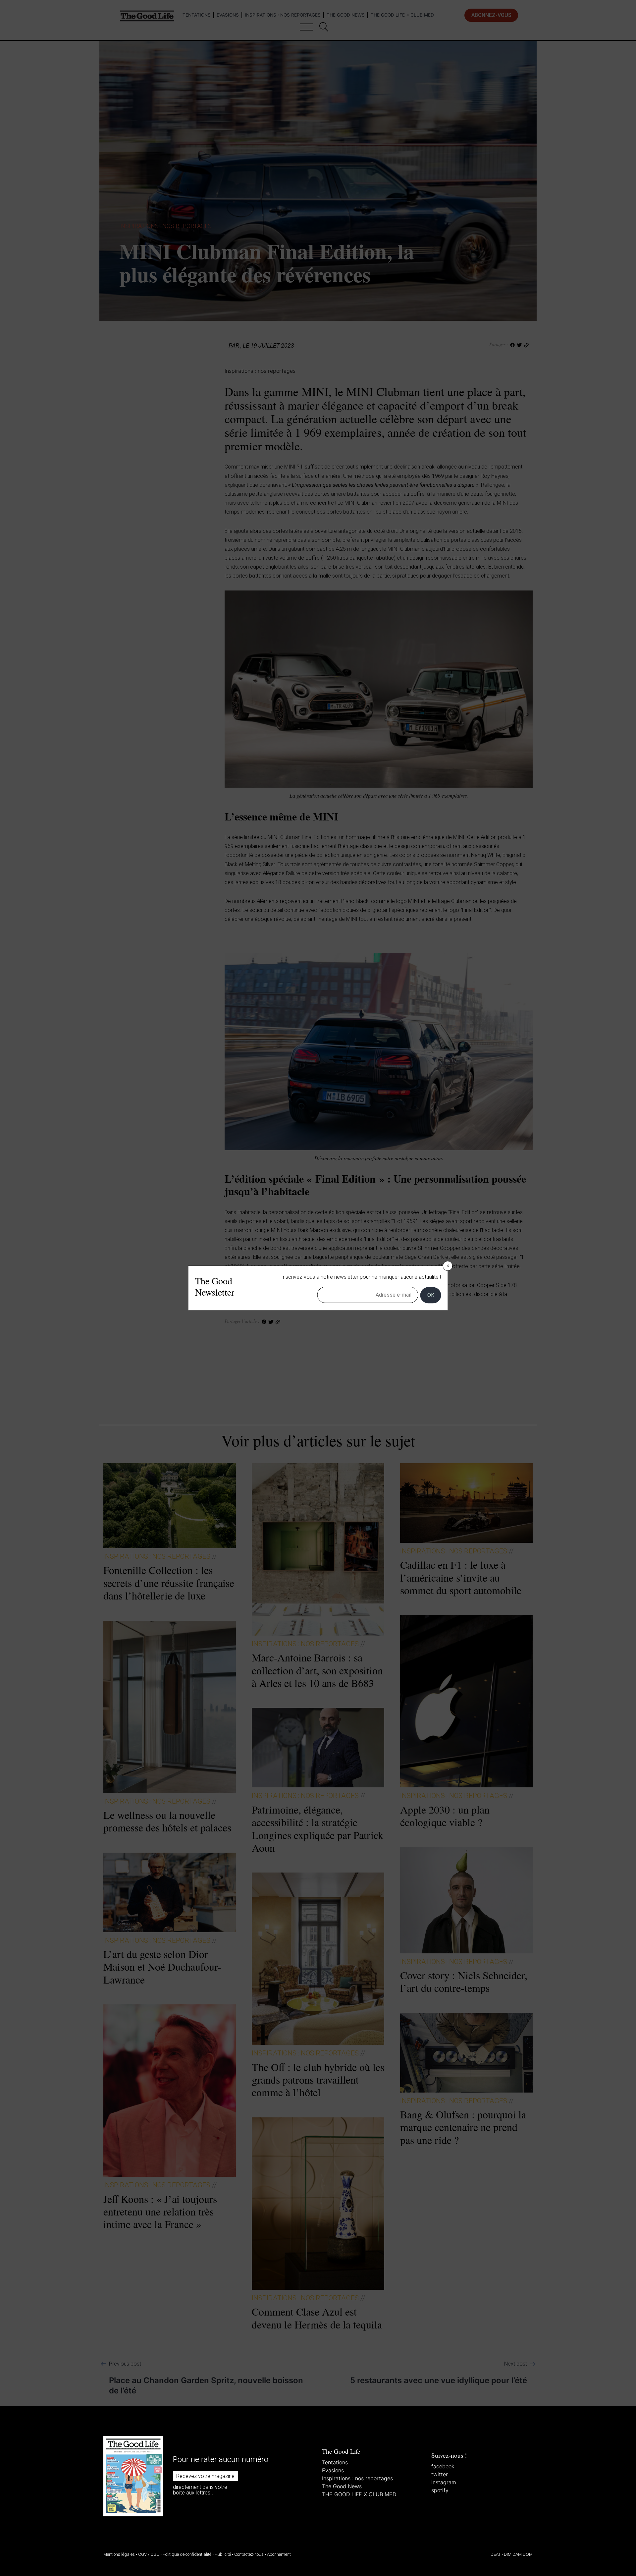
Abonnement (279, 2554)
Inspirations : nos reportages (357, 2478)
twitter (440, 2474)
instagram (444, 2482)
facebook (443, 2466)
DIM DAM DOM (518, 2554)
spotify (440, 2490)
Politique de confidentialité (187, 2554)
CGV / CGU (149, 2554)
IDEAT (495, 2554)
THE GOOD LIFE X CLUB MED (359, 2494)
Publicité (223, 2554)
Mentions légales (119, 2554)
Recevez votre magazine (205, 2476)
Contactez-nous (249, 2554)
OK (431, 1295)
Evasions (333, 2470)
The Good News (342, 2486)
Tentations (335, 2462)
